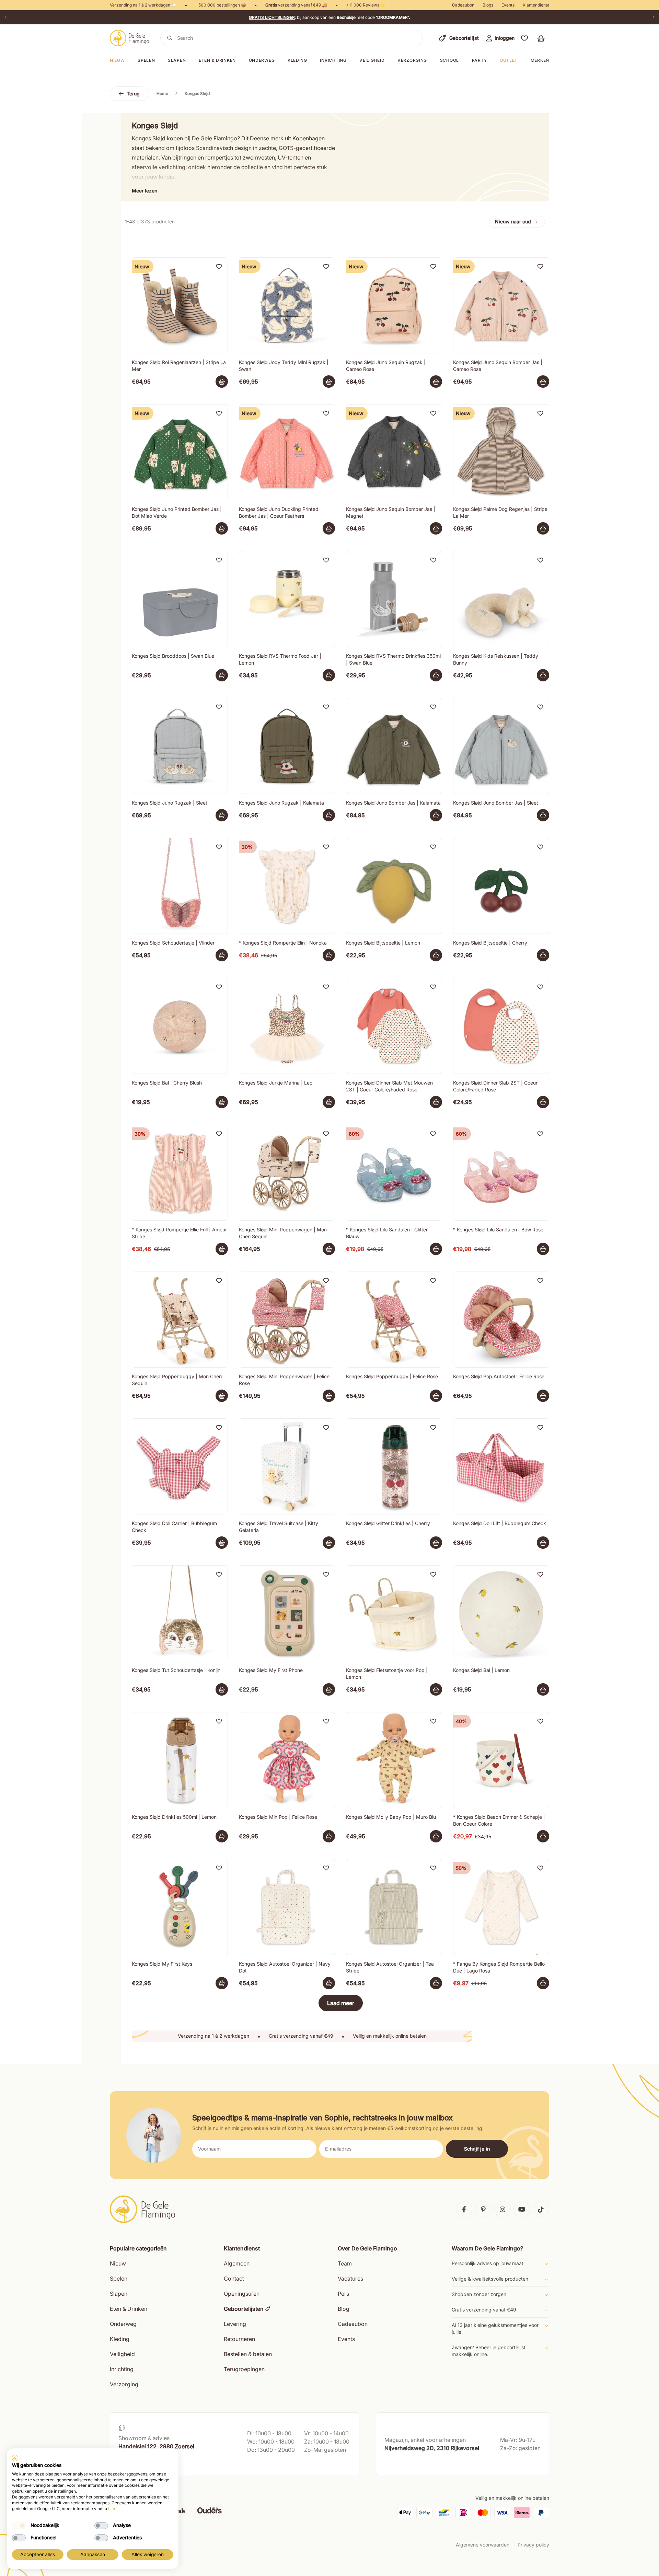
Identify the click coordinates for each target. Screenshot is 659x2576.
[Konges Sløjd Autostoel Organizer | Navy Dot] (287, 1907)
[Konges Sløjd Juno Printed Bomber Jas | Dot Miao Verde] (180, 452)
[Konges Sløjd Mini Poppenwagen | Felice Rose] (287, 1320)
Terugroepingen (244, 2369)
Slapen (177, 60)
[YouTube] (522, 2209)
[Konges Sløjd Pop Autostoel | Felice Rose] (501, 1320)
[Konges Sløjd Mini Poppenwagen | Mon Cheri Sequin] (287, 1173)
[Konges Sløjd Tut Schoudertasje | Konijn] (180, 1613)
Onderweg (262, 60)
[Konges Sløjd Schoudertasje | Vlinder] (180, 886)
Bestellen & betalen (248, 2354)
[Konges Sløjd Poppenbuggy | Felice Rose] (394, 1320)
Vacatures (350, 2279)
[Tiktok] (541, 2209)
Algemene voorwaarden (483, 2545)
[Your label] (222, 382)
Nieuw (118, 2263)
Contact (234, 2279)
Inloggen (505, 38)
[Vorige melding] (5, 17)
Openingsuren (242, 2294)
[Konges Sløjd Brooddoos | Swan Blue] (180, 599)
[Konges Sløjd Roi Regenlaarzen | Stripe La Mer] (180, 305)
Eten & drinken (217, 60)
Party (479, 60)
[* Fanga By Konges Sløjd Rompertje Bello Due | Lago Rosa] (501, 1907)
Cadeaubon (463, 5)
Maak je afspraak (138, 2463)
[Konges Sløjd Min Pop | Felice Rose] (287, 1760)
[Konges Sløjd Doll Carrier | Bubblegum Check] (180, 1466)
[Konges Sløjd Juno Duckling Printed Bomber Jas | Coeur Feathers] (287, 452)
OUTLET (509, 60)
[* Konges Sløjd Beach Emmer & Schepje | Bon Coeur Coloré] (501, 1760)
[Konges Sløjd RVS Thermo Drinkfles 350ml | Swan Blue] (394, 599)
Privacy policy (533, 2545)
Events (508, 5)
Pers (343, 2294)
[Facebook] (464, 2209)
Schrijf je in (477, 2149)
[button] (524, 38)
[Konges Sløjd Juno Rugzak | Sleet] (180, 746)
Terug (133, 93)
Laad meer (341, 2003)
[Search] (170, 38)
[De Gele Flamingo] (130, 38)
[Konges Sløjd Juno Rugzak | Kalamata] (287, 746)
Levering (235, 2324)
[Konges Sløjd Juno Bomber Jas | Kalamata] (394, 746)
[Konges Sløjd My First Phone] (287, 1613)
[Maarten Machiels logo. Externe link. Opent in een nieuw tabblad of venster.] (15, 2458)
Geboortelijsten (244, 2309)
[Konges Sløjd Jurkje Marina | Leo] (287, 1026)
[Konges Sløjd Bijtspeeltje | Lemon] (394, 886)
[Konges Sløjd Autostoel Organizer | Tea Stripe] (394, 1907)
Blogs (488, 5)
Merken (540, 60)
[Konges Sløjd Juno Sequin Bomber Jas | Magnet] (394, 452)
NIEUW (117, 60)
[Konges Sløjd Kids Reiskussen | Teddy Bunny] (501, 599)
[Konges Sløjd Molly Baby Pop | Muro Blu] (394, 1760)
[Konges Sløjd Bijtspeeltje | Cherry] (501, 886)
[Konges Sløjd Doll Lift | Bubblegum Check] (501, 1466)
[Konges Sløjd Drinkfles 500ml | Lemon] (180, 1760)
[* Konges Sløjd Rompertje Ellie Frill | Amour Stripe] (180, 1173)
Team (345, 2263)
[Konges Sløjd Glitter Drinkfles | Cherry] (394, 1466)
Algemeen (237, 2263)
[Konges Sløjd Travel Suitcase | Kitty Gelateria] (287, 1466)
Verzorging (412, 60)
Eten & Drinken (129, 2309)
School (449, 60)
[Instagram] (502, 2209)
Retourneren (239, 2339)
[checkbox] (19, 2526)
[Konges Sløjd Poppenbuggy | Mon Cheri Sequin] (180, 1320)
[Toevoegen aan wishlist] (219, 266)
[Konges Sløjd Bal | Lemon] (501, 1613)
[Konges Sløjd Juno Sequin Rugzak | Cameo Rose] (394, 305)
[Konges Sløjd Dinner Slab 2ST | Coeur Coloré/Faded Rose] (501, 1026)
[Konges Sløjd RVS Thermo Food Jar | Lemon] (287, 599)
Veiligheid (372, 60)
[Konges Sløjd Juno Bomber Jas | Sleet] (501, 746)
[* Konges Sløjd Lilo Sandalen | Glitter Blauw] (394, 1173)
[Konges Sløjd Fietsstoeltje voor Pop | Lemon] (394, 1613)
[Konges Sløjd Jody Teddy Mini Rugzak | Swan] (287, 305)
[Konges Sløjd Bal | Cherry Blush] (180, 1026)
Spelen (146, 60)
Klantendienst (536, 5)
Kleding (297, 60)
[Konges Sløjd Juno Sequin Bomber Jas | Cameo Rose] (501, 305)
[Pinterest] (483, 2209)
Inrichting (333, 60)
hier (112, 2509)
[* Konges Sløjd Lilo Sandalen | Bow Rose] (501, 1173)
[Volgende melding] (654, 17)
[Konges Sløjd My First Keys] (180, 1907)
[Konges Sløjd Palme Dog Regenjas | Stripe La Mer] (501, 452)
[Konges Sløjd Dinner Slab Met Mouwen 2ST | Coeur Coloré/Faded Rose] (394, 1026)
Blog (344, 2309)
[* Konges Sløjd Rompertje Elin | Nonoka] (287, 886)
